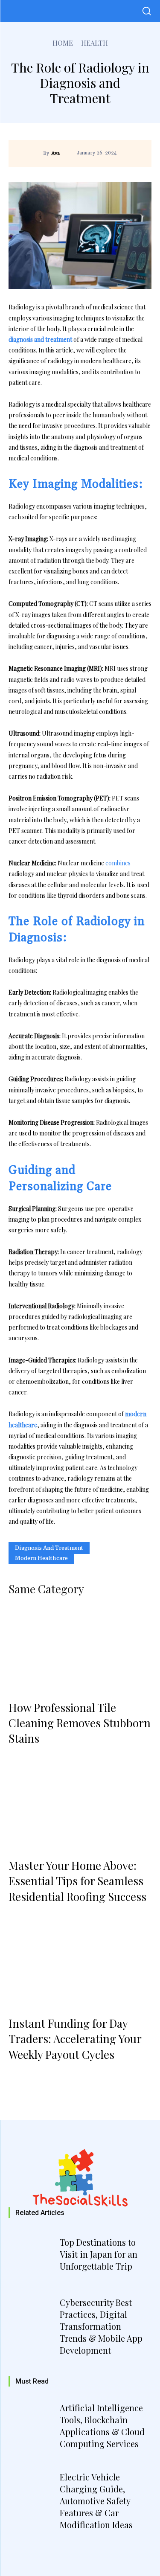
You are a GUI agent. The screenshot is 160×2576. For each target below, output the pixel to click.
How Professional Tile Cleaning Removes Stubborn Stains (80, 1723)
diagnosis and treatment (49, 1548)
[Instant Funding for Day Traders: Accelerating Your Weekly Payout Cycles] (80, 1964)
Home (63, 43)
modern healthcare (41, 1558)
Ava (55, 154)
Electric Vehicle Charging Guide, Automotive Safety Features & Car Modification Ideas (96, 2501)
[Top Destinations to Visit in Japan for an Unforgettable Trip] (33, 2256)
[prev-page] (19, 2076)
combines (118, 863)
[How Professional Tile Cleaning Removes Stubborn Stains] (80, 1649)
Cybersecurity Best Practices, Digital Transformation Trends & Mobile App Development (101, 2326)
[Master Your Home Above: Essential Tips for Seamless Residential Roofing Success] (80, 1806)
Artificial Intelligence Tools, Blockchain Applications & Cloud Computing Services (102, 2426)
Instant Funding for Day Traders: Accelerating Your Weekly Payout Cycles (75, 2039)
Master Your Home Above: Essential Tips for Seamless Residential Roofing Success (77, 1881)
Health (95, 43)
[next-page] (42, 2076)
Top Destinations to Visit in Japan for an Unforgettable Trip (99, 2254)
